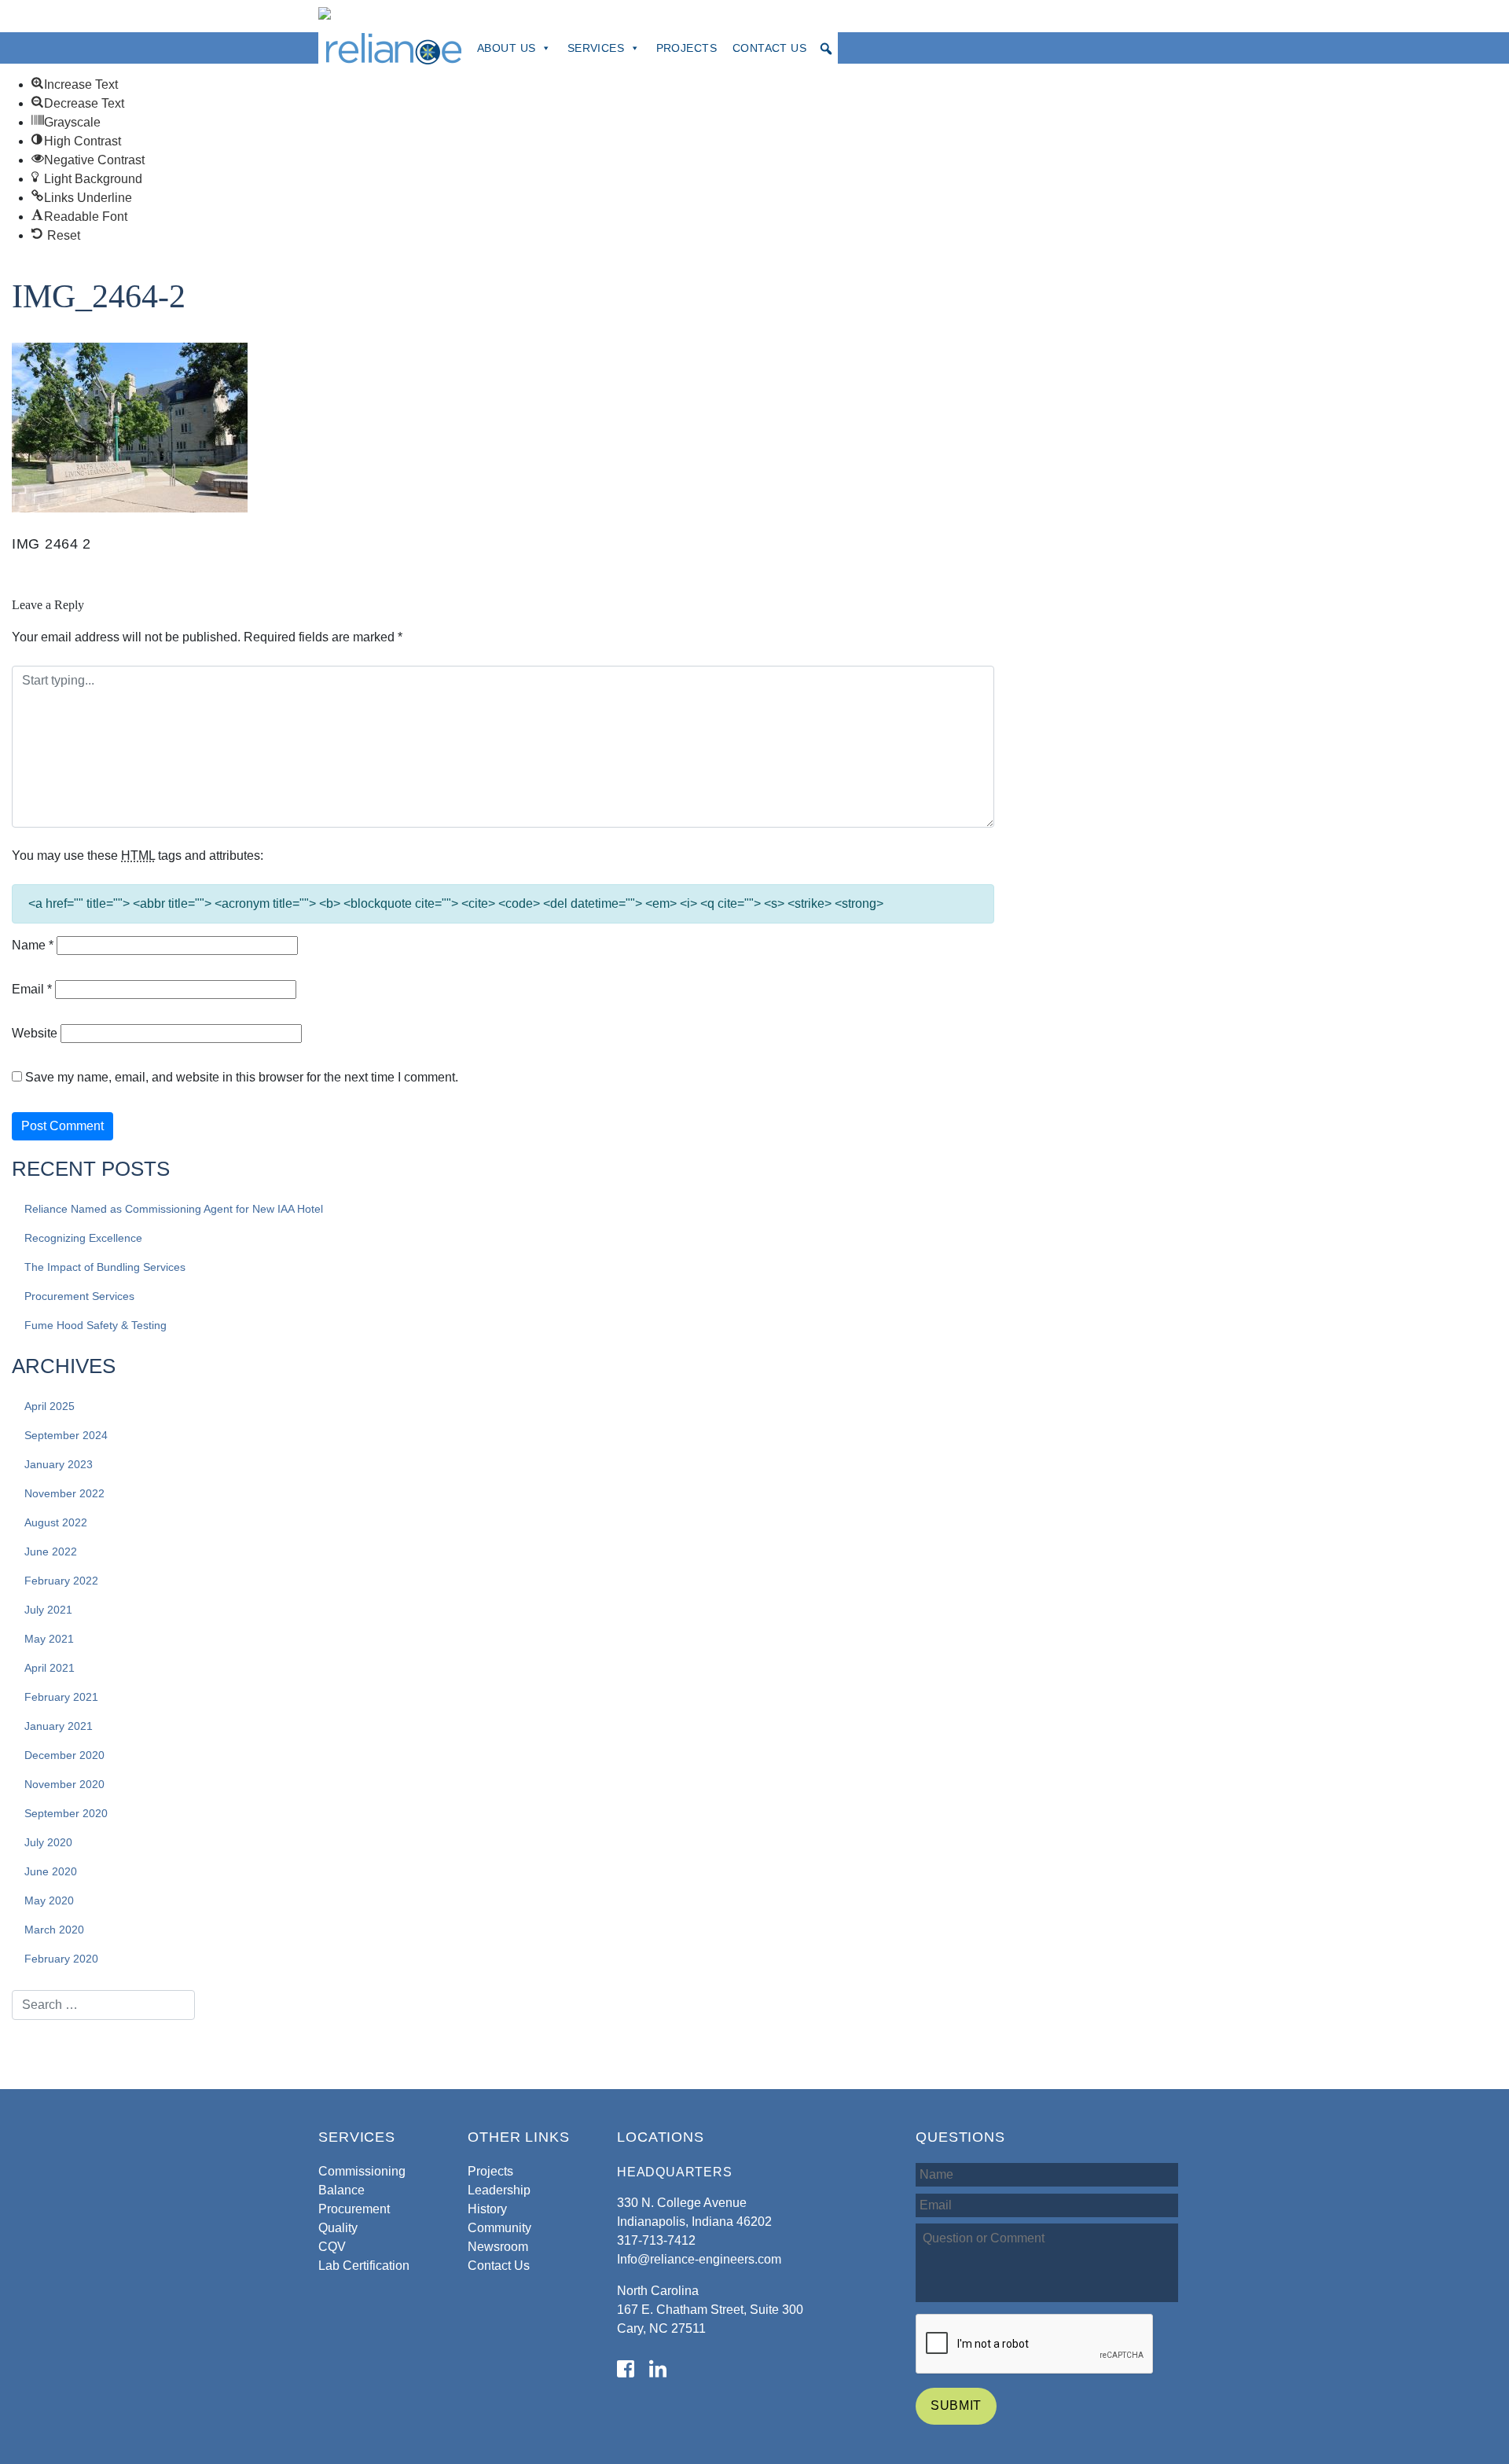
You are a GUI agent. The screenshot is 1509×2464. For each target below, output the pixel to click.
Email (32, 989)
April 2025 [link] (50, 1406)
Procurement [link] (354, 2209)
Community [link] (499, 2228)
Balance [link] (341, 2190)
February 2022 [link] (61, 1581)
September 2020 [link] (66, 1813)
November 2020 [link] (64, 1784)
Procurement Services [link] (79, 1296)
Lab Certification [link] (364, 2266)
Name (33, 945)
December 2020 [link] (64, 1755)
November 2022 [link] (64, 1493)
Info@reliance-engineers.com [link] (699, 2259)
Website (35, 1033)
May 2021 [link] (49, 1639)
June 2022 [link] (51, 1551)
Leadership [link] (499, 2190)
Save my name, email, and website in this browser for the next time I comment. (242, 1077)
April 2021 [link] (50, 1668)
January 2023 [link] (59, 1464)
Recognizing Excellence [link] (83, 1238)
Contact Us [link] (769, 48)
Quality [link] (338, 2228)
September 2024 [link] (66, 1435)
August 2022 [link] (56, 1522)
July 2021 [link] (48, 1610)
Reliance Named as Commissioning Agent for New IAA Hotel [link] (174, 1209)
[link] (75, 84)
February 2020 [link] (61, 1959)
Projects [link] (687, 48)
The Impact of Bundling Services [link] (105, 1267)
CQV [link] (332, 2247)
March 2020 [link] (54, 1930)
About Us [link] (506, 48)
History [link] (487, 2209)
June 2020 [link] (51, 1871)
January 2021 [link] (59, 1726)
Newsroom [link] (498, 2247)
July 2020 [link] (48, 1842)
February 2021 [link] (61, 1697)
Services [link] (596, 48)
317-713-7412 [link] (656, 2240)
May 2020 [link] (49, 1900)
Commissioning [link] (362, 2171)
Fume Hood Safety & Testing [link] (95, 1325)
